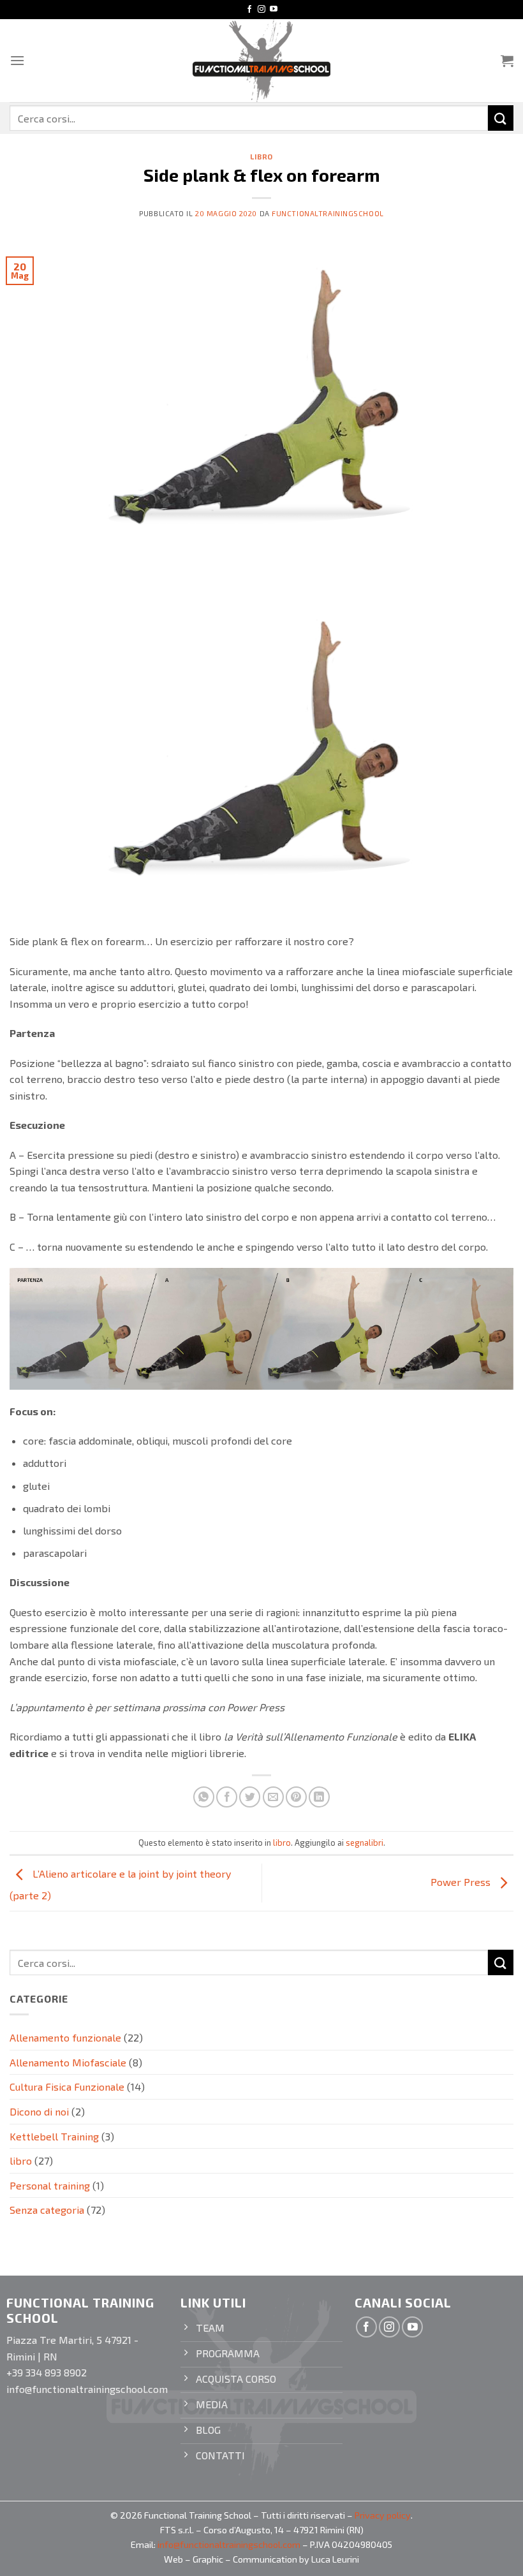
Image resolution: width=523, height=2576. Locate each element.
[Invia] (501, 118)
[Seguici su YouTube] (274, 10)
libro (261, 157)
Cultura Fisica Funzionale (67, 2087)
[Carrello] (507, 61)
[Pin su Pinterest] (296, 1797)
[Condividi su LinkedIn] (319, 1797)
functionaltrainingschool (328, 213)
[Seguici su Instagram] (261, 10)
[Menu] (17, 60)
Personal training (50, 2185)
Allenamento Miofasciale (68, 2062)
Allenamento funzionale (65, 2037)
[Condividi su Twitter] (250, 1797)
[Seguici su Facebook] (249, 10)
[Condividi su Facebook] (227, 1797)
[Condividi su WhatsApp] (204, 1797)
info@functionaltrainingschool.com (229, 2544)
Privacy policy (383, 2515)
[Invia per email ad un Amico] (273, 1797)
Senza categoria (47, 2210)
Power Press (462, 1882)
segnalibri (365, 1843)
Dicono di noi (39, 2111)
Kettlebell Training (54, 2136)
